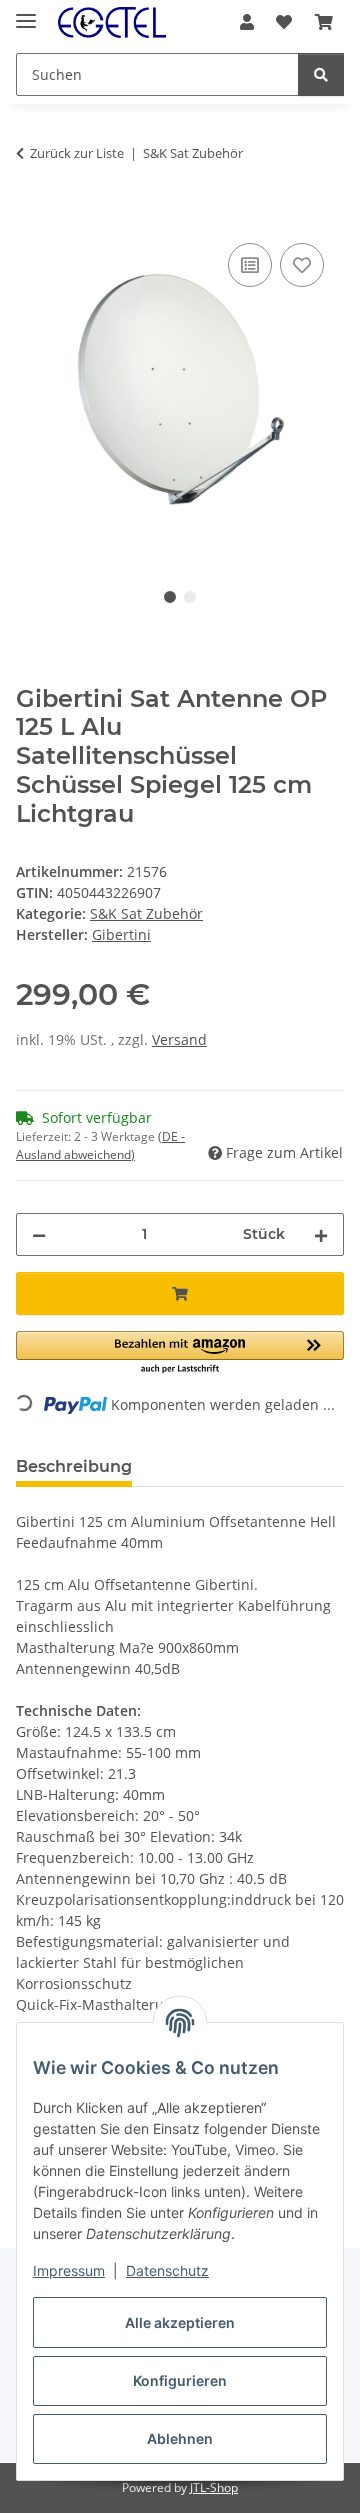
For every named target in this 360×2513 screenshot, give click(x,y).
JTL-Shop (214, 2487)
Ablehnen (180, 2438)
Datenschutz (167, 2270)
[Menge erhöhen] (321, 1234)
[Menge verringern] (39, 1234)
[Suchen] (321, 74)
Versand (179, 1039)
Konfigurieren (180, 2380)
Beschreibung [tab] (74, 1466)
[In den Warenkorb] (32, 216)
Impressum (69, 2270)
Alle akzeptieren (180, 2322)
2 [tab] (190, 597)
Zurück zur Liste (77, 153)
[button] (247, 22)
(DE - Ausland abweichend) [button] (100, 1145)
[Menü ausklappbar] (26, 12)
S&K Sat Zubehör (146, 913)
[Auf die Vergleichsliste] (250, 265)
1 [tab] (170, 597)
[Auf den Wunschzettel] (302, 265)
